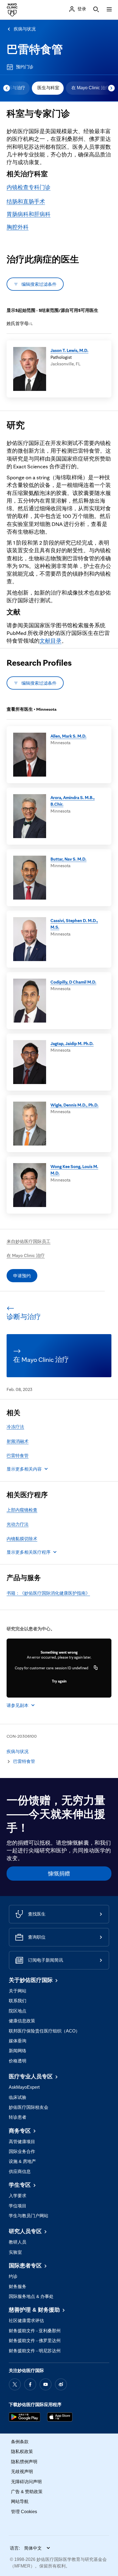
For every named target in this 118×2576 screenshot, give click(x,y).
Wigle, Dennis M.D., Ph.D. (75, 1105)
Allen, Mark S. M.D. (68, 736)
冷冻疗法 (15, 1427)
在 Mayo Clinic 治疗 (91, 88)
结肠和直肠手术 (26, 201)
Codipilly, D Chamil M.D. (73, 982)
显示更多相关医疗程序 (29, 1552)
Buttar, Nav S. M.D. (68, 859)
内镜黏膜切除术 (22, 1539)
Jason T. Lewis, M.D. (69, 350)
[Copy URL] (96, 1668)
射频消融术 (18, 1441)
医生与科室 (48, 88)
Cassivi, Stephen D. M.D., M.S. (74, 924)
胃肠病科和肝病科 (29, 214)
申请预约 (22, 1276)
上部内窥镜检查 (22, 1510)
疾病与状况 (25, 29)
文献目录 (50, 641)
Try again (59, 1681)
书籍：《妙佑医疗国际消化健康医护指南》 (48, 1593)
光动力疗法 (18, 1524)
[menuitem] (48, 88)
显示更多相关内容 (24, 1469)
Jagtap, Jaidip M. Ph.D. (72, 1043)
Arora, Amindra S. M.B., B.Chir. (73, 801)
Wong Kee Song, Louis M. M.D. (74, 1170)
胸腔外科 (18, 227)
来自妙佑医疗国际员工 (29, 1241)
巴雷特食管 (35, 49)
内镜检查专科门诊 (29, 187)
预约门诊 (25, 67)
